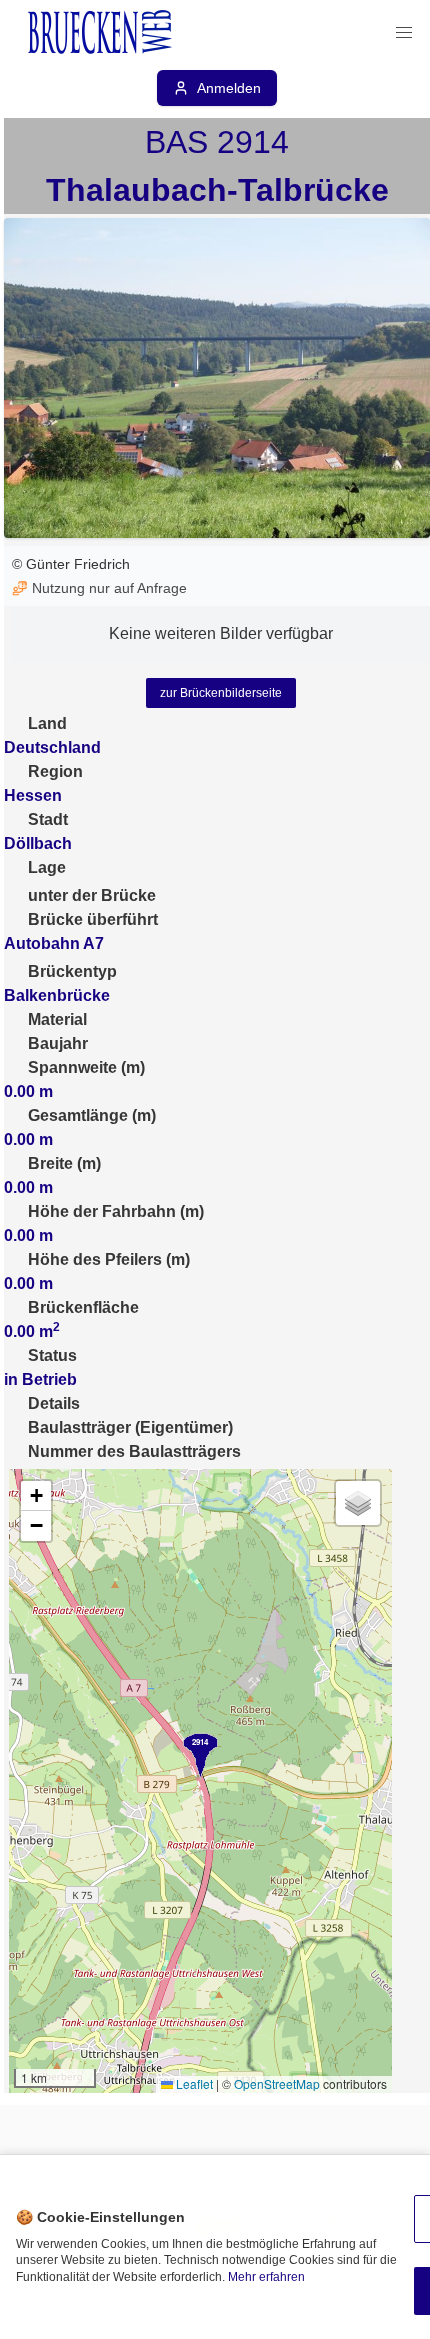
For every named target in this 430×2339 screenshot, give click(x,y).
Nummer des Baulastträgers (134, 1451)
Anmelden (229, 88)
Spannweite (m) (86, 1067)
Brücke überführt (93, 919)
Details (54, 1403)
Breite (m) (64, 1163)
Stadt (48, 819)
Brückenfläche (83, 1307)
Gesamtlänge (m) (92, 1115)
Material (57, 1019)
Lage (47, 867)
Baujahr (58, 1043)
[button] (404, 33)
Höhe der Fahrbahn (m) (116, 1211)
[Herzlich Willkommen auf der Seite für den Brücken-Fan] (102, 33)
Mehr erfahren (266, 2277)
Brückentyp (72, 971)
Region (55, 771)
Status (52, 1355)
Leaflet (193, 2083)
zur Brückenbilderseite (221, 693)
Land (47, 723)
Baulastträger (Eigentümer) (130, 1427)
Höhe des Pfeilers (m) (109, 1259)
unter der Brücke (92, 895)
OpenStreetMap (277, 2083)
